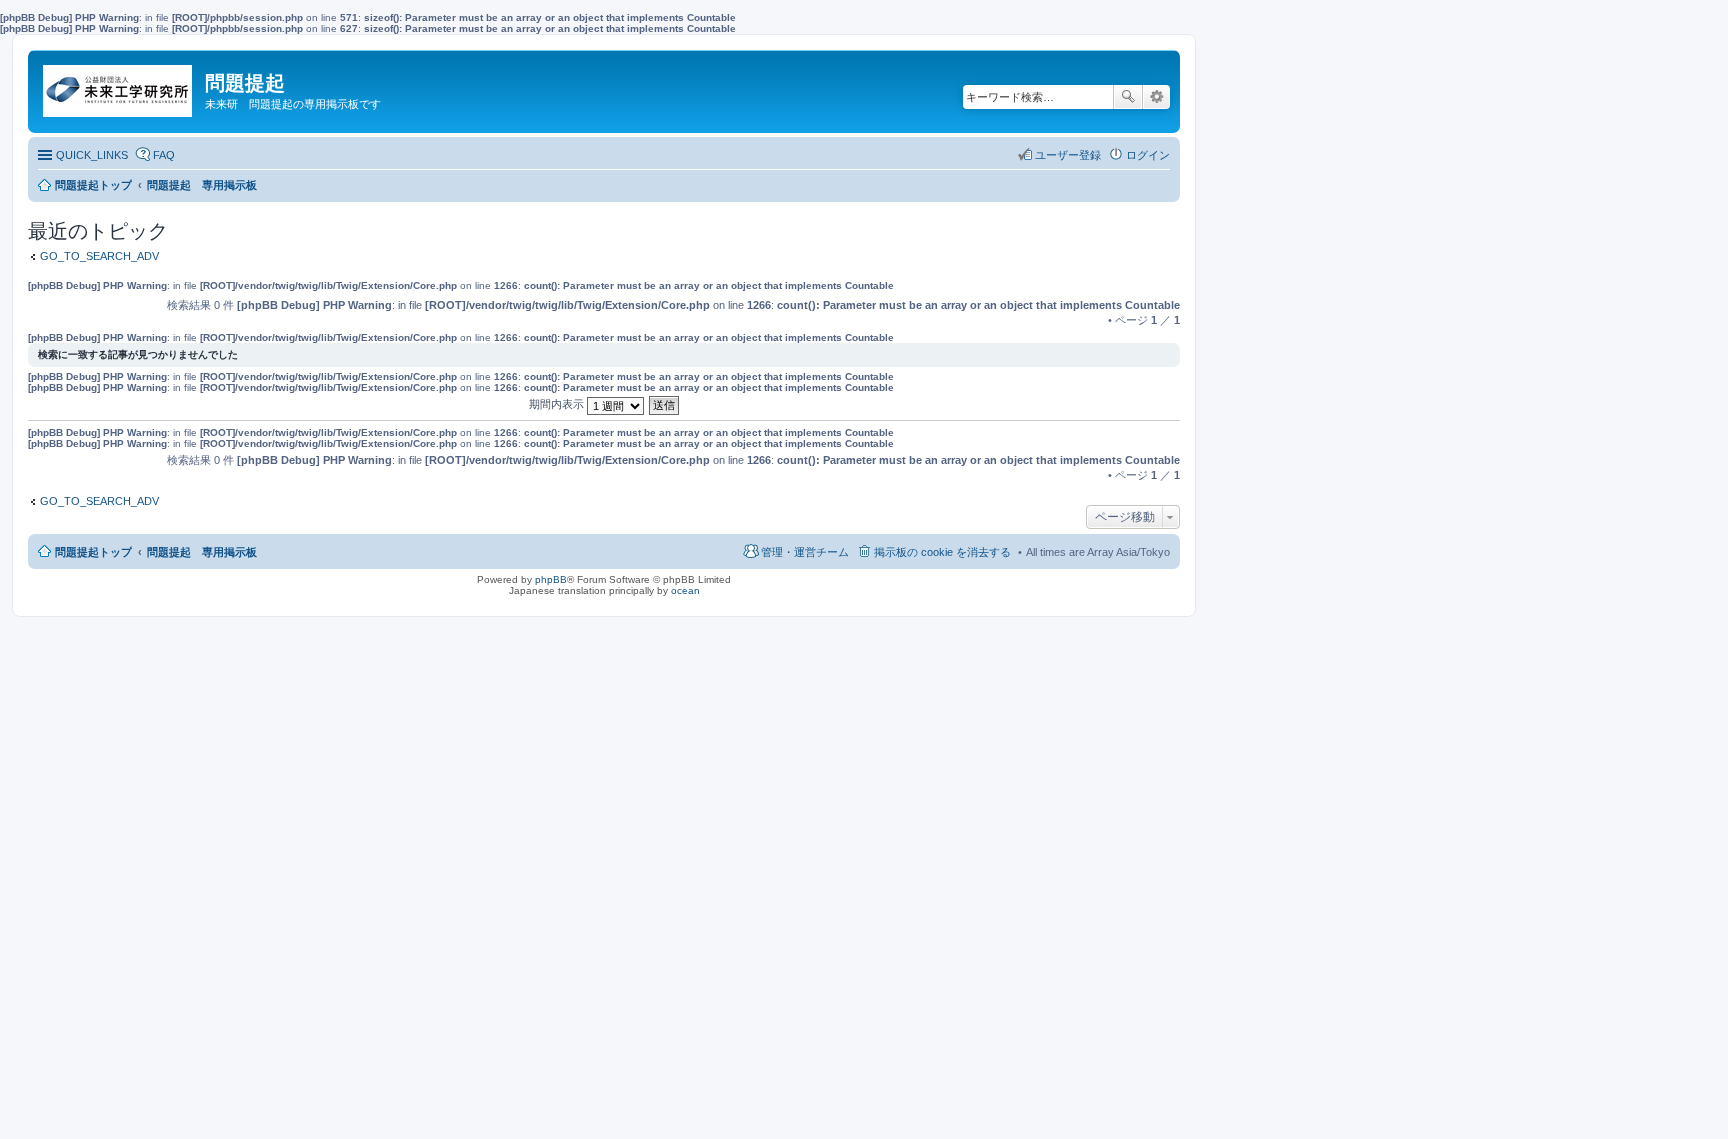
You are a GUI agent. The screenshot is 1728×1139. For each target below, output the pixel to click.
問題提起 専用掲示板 (202, 552)
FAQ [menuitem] (164, 155)
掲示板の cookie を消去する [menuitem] (942, 552)
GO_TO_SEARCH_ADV (99, 256)
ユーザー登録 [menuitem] (1068, 155)
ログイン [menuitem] (1148, 155)
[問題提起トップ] (119, 86)
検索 (1128, 97)
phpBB (551, 579)
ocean (685, 590)
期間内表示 (558, 404)
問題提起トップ (93, 552)
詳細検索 (1156, 97)
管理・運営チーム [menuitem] (805, 552)
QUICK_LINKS (92, 155)
